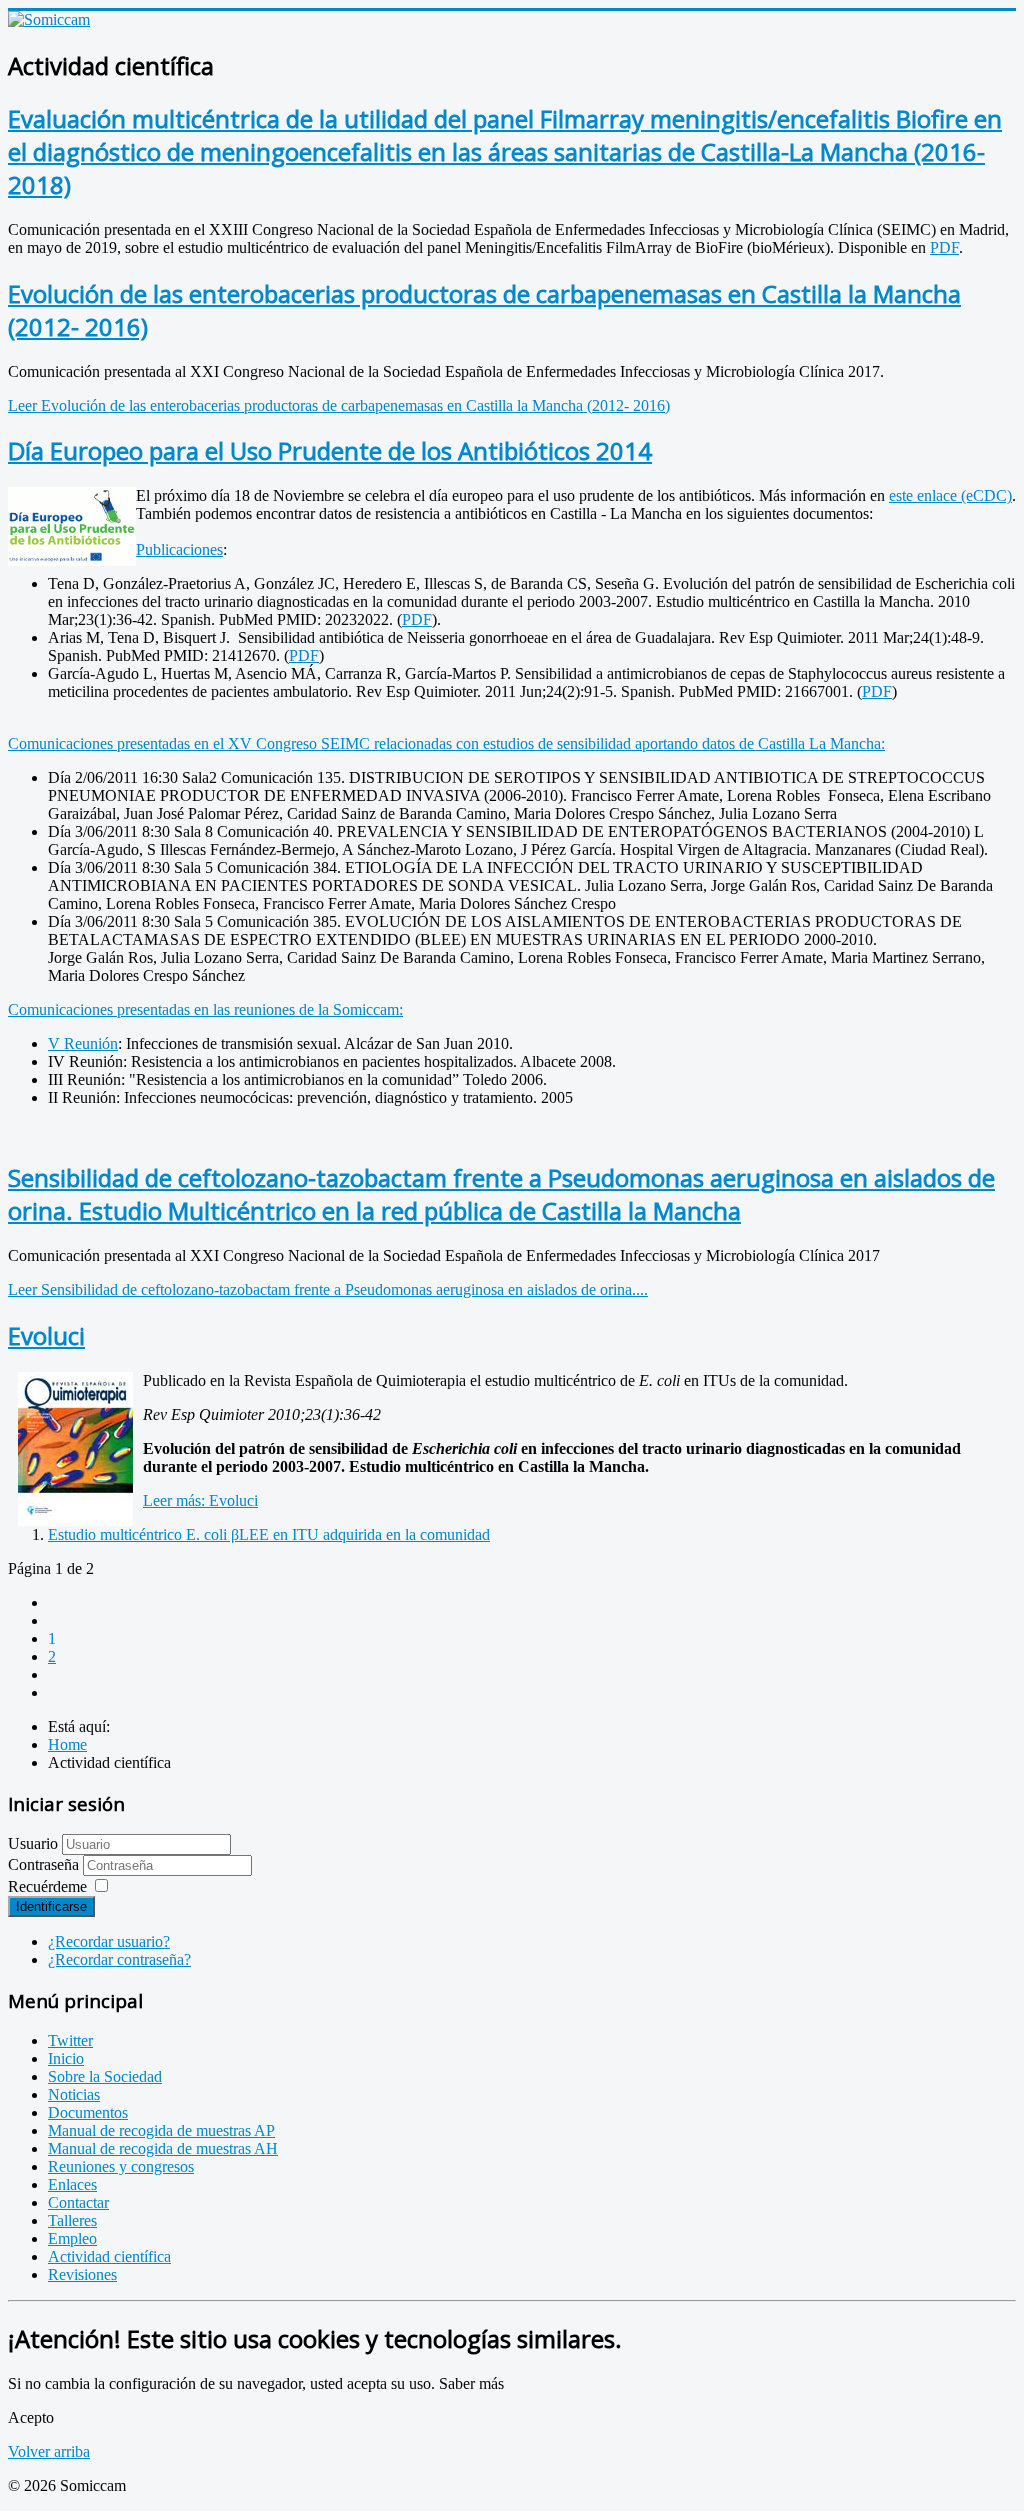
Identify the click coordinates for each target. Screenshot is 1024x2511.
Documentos (88, 2112)
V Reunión (83, 1043)
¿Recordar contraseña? (119, 1959)
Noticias (74, 2094)
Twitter (70, 2040)
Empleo (72, 2238)
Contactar (78, 2202)
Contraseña (45, 1864)
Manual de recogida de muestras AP (161, 2130)
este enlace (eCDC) (950, 495)
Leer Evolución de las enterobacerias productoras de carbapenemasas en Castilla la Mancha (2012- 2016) (339, 405)
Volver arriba (49, 2451)
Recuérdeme (47, 1886)
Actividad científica (109, 2256)
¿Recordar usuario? (109, 1941)
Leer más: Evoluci (200, 1500)
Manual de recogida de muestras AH (163, 2148)
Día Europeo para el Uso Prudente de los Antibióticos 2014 (330, 450)
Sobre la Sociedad (105, 2076)
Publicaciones (179, 549)
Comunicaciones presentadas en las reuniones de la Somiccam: (205, 1009)
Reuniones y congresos (121, 2166)
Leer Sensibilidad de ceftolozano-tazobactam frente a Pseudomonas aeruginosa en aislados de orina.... (328, 1289)
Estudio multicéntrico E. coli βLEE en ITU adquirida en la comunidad (269, 1534)
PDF (944, 247)
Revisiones (82, 2274)
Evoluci (46, 1335)
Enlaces (72, 2184)
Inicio (66, 2058)
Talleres (72, 2220)
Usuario (33, 1843)
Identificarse (51, 1906)
